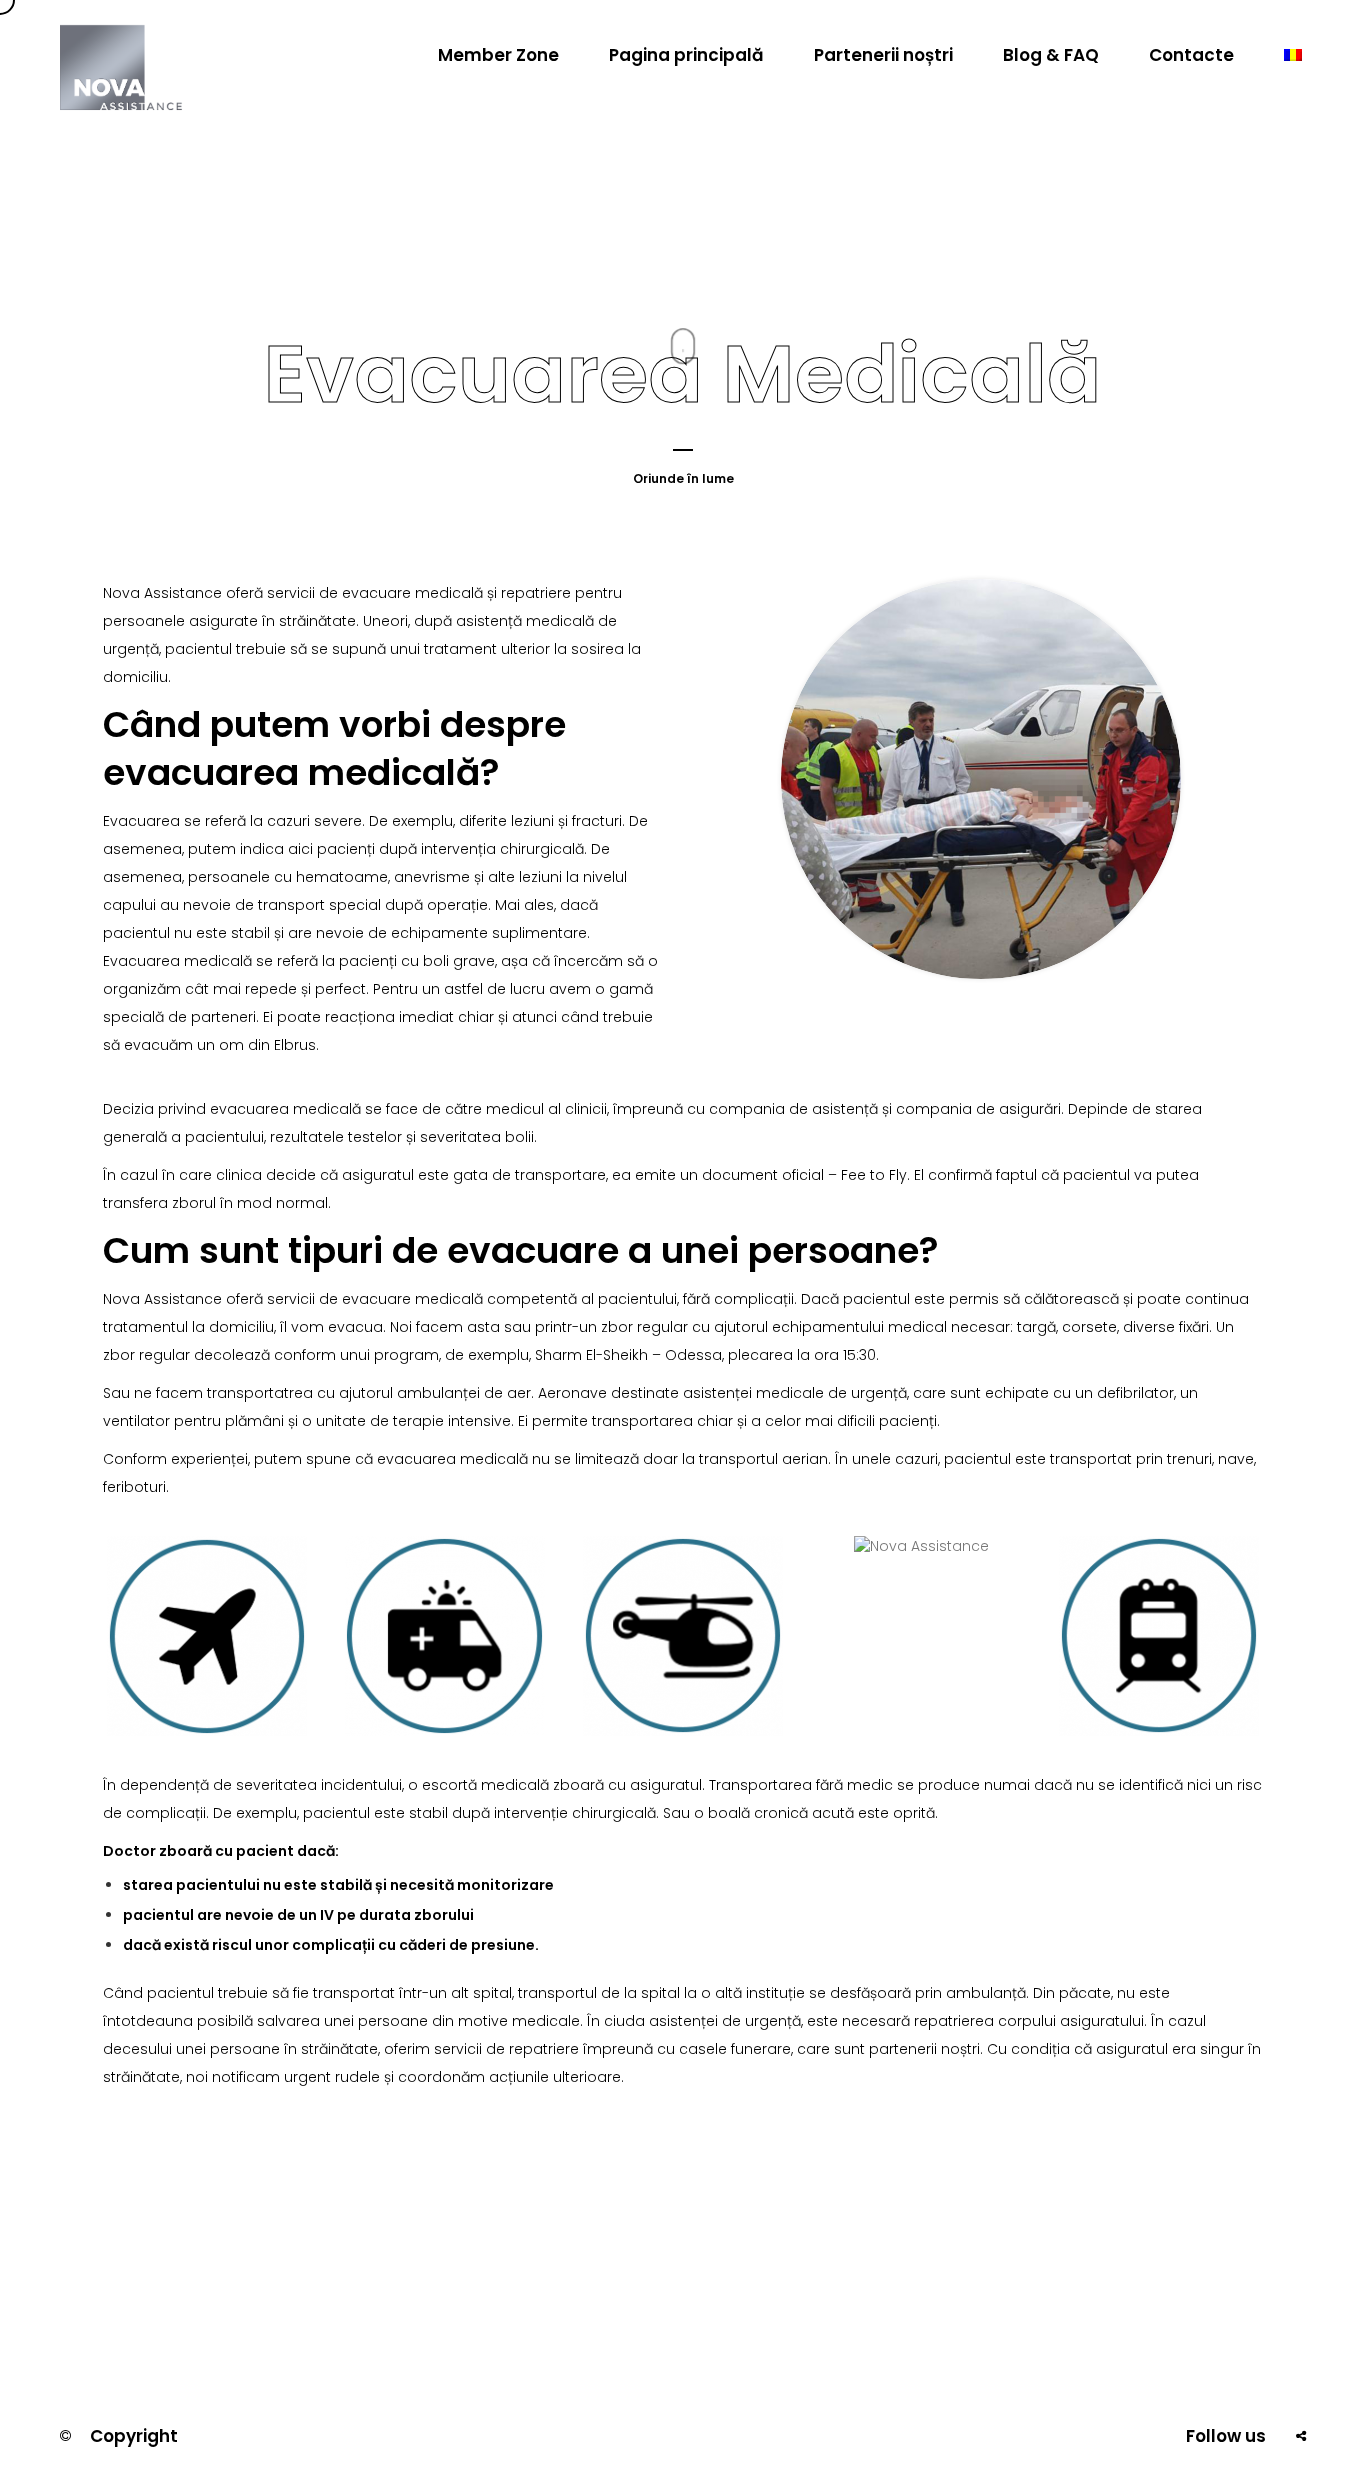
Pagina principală (686, 55)
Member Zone (498, 55)
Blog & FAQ (1051, 55)
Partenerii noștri (883, 55)
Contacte (1191, 55)
